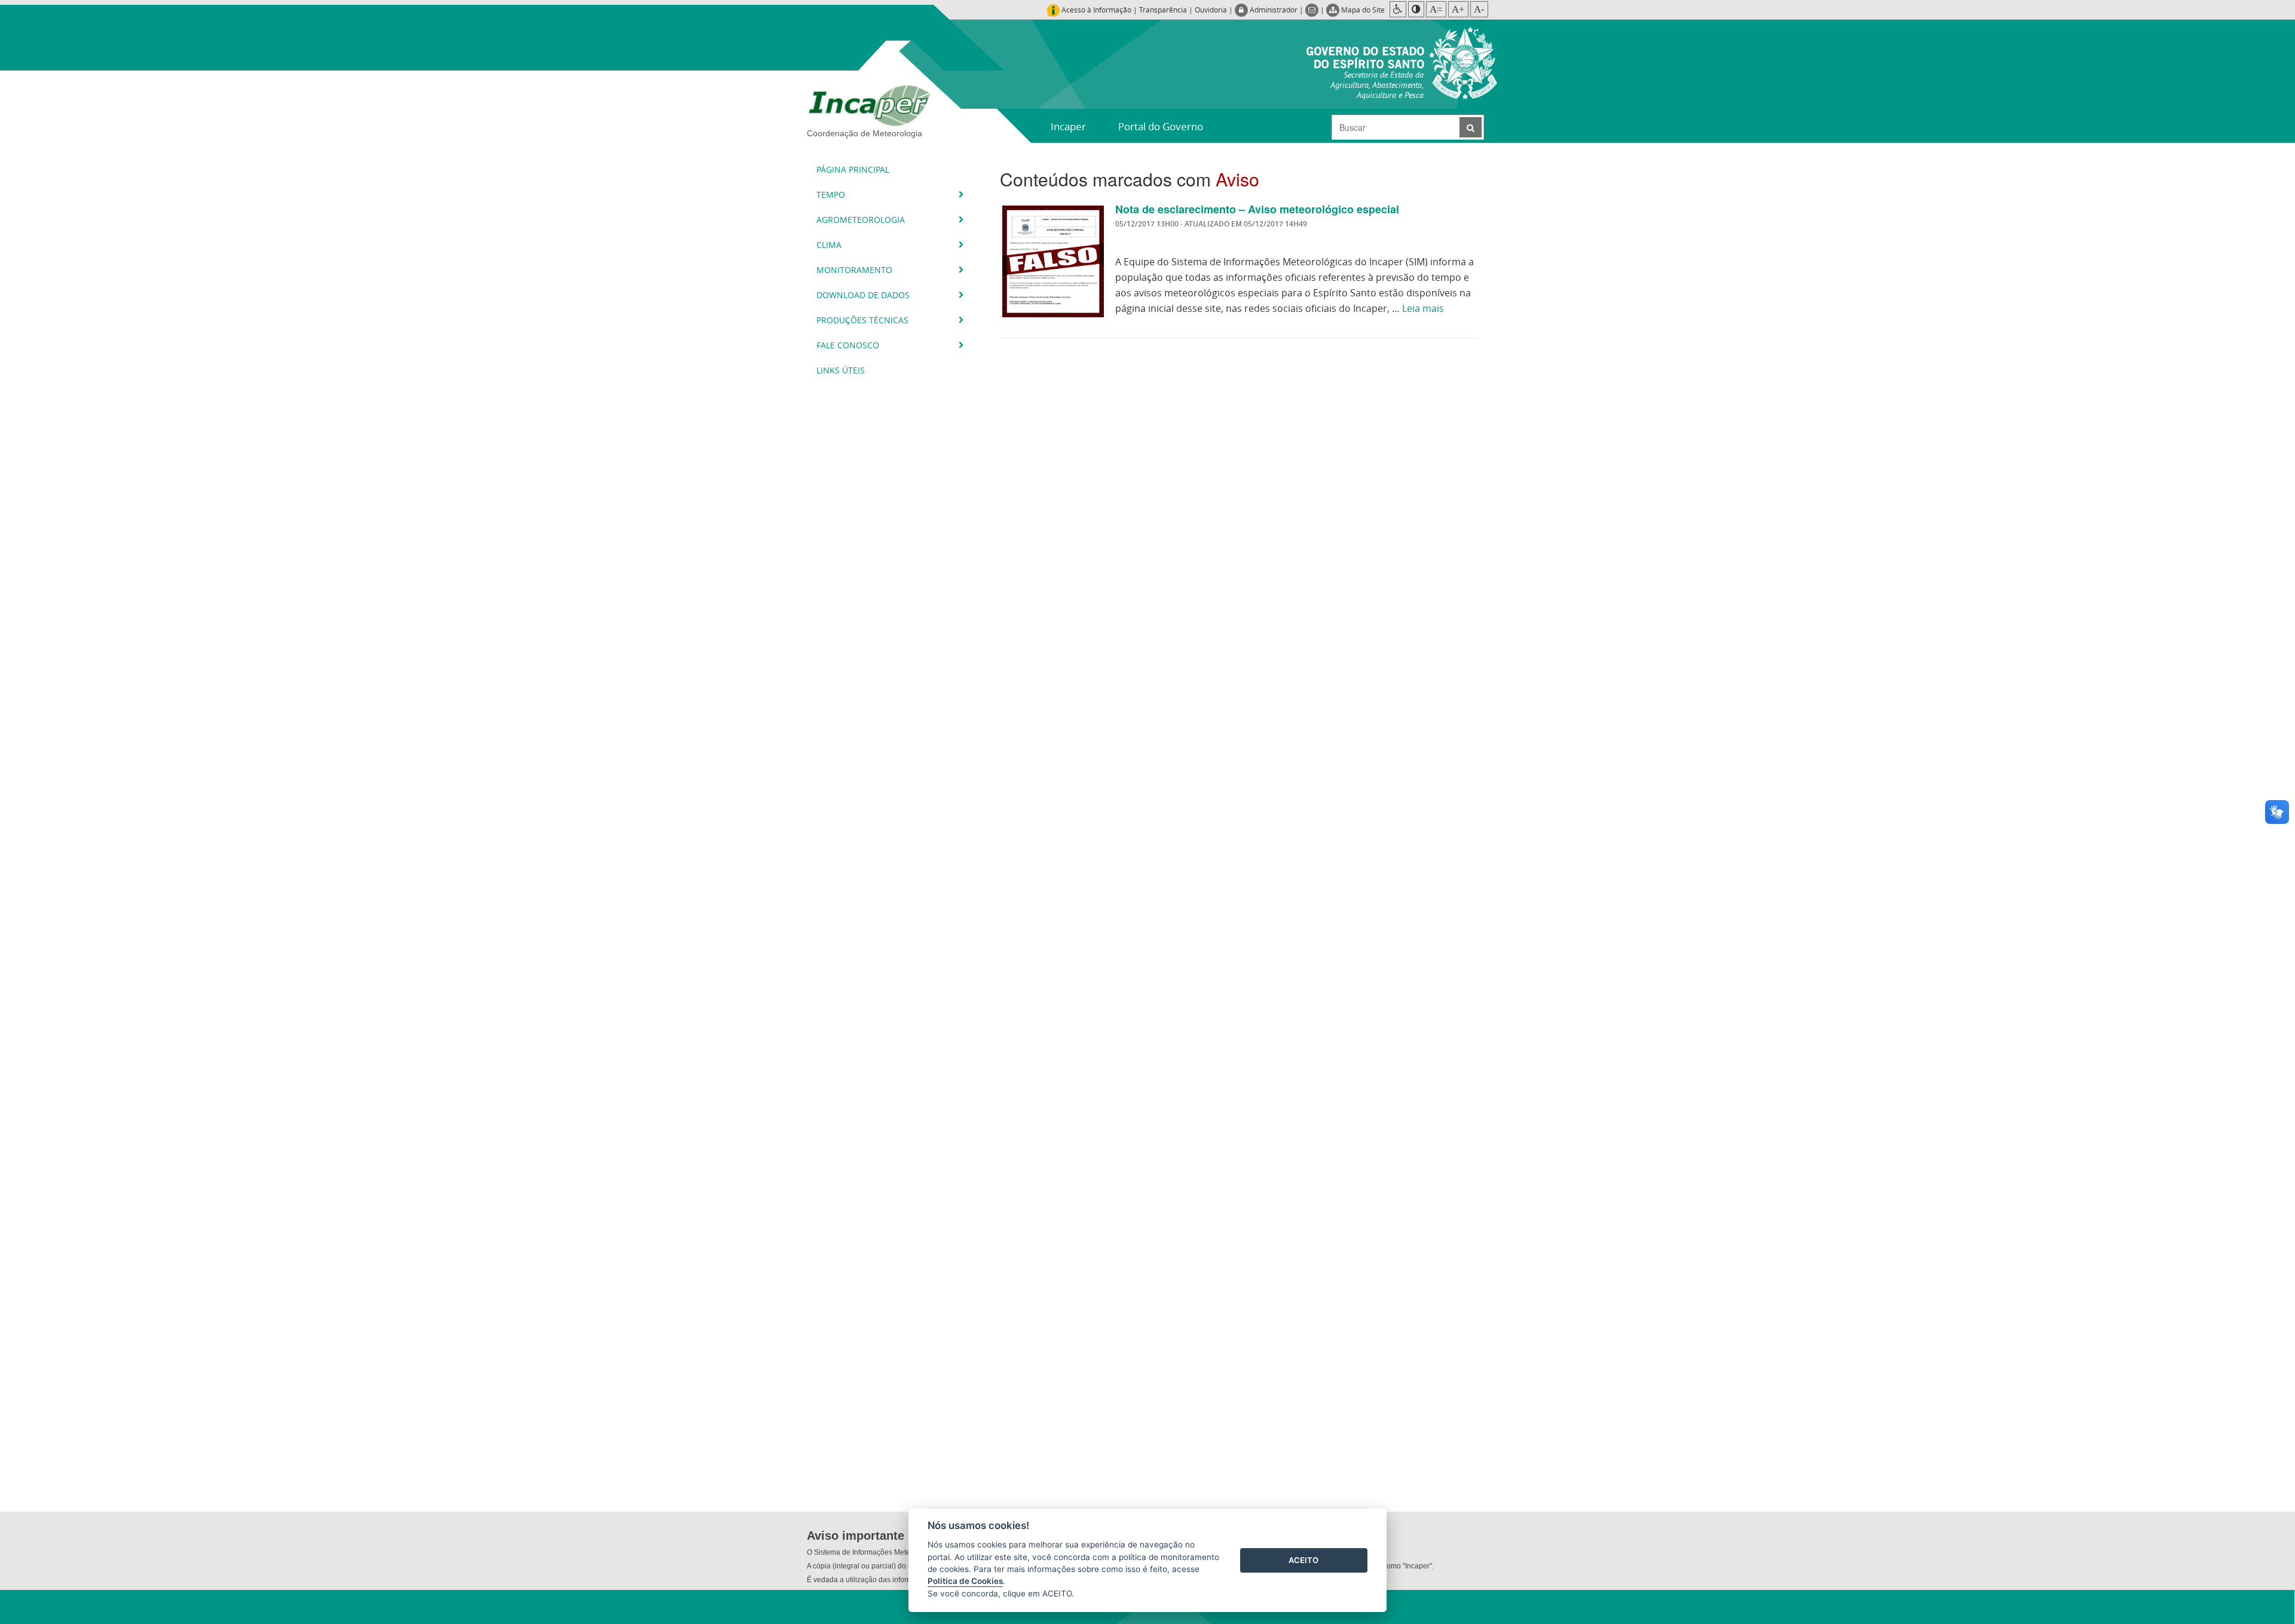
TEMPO (832, 194)
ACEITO (1303, 1560)
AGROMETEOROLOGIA (862, 220)
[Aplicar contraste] (1416, 9)
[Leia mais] (1053, 261)
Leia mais (1423, 308)
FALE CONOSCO (849, 345)
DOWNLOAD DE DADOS (864, 295)
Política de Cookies (965, 1581)
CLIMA (830, 245)
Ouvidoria (1211, 10)
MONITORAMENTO (856, 270)
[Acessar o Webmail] (1313, 10)
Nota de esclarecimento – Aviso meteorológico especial (1257, 209)
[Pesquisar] (1471, 127)
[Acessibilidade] (1398, 9)
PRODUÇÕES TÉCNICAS (864, 320)
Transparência (1163, 10)
